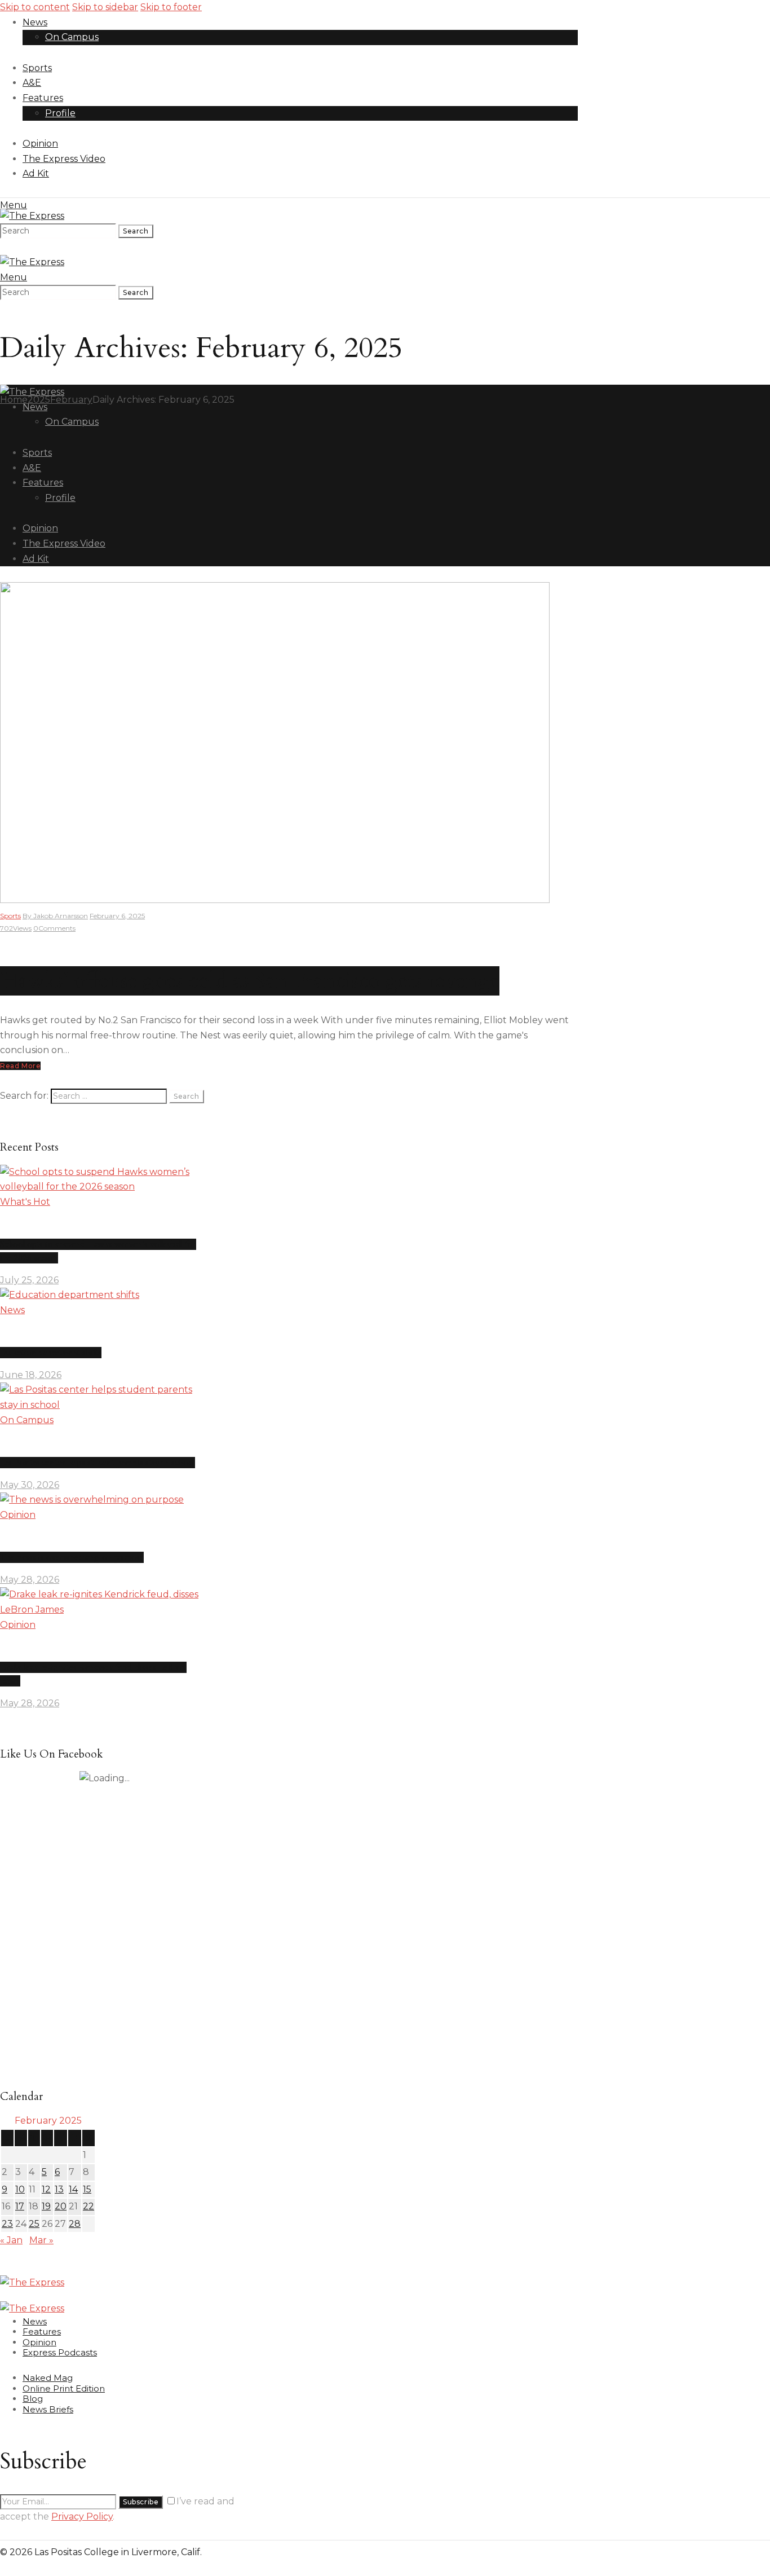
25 (34, 2224)
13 (59, 2189)
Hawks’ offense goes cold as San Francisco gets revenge (250, 981)
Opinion (18, 1515)
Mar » (41, 2240)
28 (75, 2224)
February (71, 400)
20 (61, 2206)
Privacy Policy (82, 2516)
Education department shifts (51, 1353)
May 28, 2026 (30, 1580)
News (12, 1310)
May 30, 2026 (30, 1485)
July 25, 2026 (29, 1280)
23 (7, 2224)
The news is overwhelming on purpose (72, 1557)
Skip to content (35, 7)
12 (46, 2189)
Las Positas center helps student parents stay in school (98, 1463)
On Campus (27, 1420)
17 (20, 2206)
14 (73, 2189)
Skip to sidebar (105, 7)
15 (87, 2189)
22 (88, 2206)
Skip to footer (171, 7)
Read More (20, 1066)
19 (46, 2206)
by (55, 916)
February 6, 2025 (117, 916)
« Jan (11, 2240)
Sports (10, 916)
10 (20, 2189)
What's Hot (25, 1202)
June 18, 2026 (31, 1375)
